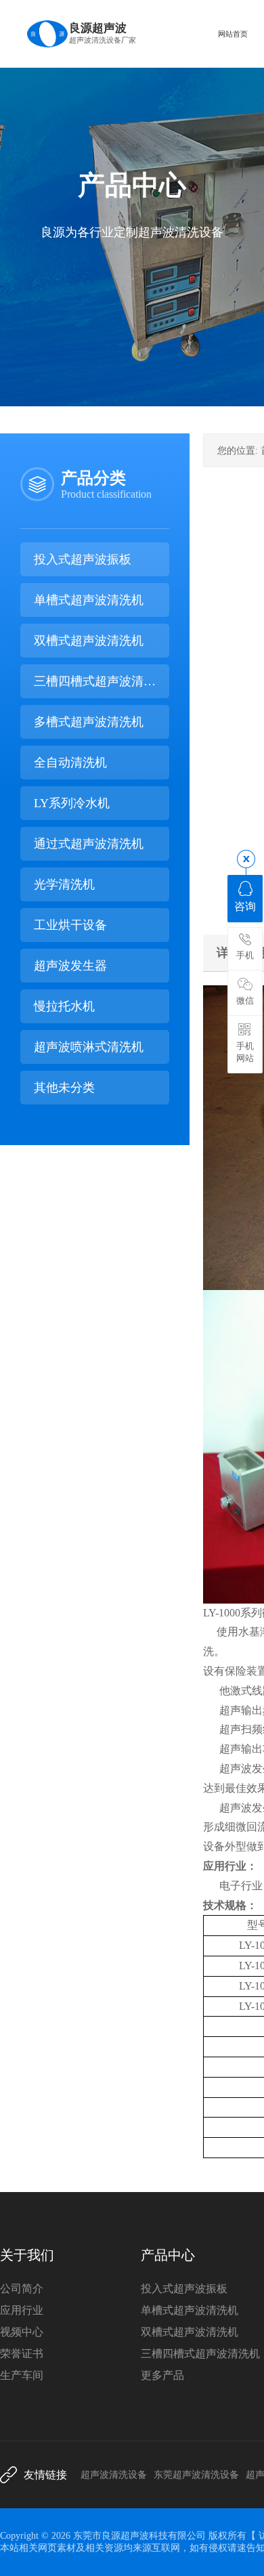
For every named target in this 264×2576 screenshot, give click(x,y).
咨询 (245, 906)
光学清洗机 (64, 884)
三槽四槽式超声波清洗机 (95, 686)
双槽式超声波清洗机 (89, 641)
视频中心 (22, 2332)
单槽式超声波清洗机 (89, 600)
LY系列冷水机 (72, 803)
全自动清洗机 (70, 763)
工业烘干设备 (70, 925)
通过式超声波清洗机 (89, 844)
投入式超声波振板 (83, 559)
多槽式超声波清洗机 (89, 722)
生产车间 (22, 2375)
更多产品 (162, 2375)
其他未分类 (64, 1088)
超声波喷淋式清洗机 (89, 1047)
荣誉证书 (22, 2354)
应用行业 (22, 2310)
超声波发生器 (70, 966)
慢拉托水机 (64, 1006)
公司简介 (22, 2289)
